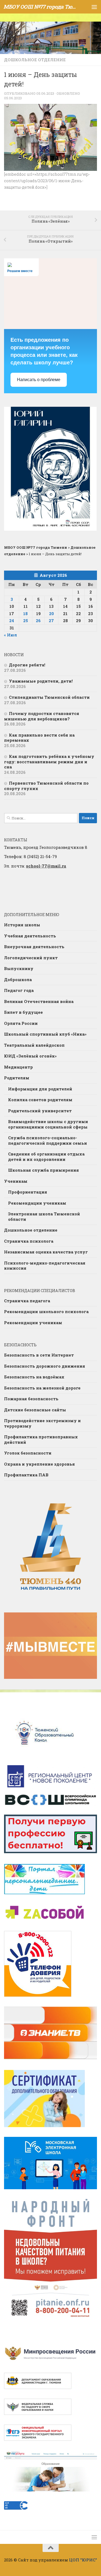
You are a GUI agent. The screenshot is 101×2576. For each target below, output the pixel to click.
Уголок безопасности (28, 1453)
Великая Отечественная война (39, 1001)
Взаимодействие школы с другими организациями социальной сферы (48, 1124)
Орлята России (21, 1023)
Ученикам (16, 1181)
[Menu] (94, 7)
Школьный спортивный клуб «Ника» (45, 1034)
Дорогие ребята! (27, 665)
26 (38, 621)
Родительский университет (40, 1111)
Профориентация (28, 1192)
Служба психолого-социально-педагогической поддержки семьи (48, 1140)
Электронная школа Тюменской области (44, 1216)
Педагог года (19, 990)
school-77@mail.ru (46, 866)
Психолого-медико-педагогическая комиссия (45, 1266)
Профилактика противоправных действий (41, 1439)
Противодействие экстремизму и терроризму (42, 1423)
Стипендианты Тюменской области (49, 697)
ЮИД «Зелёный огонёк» (30, 1056)
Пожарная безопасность (31, 1399)
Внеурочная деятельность (34, 947)
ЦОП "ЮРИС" (83, 2560)
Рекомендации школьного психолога (46, 1311)
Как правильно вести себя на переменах (39, 738)
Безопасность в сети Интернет (39, 1355)
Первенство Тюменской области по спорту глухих (46, 786)
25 (26, 621)
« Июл (11, 635)
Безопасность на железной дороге (42, 1388)
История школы (22, 925)
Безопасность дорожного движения (45, 1366)
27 (51, 621)
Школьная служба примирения (43, 1170)
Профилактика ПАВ (26, 1475)
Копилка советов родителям (40, 1100)
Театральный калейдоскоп (34, 1045)
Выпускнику (19, 968)
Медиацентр (18, 1067)
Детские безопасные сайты (35, 1410)
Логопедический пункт (31, 958)
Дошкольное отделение (35, 60)
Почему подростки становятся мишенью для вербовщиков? (42, 716)
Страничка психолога (29, 1241)
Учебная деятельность (30, 936)
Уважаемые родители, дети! (41, 681)
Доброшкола (18, 979)
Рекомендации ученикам (37, 1203)
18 (25, 614)
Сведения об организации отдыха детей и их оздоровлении (46, 1157)
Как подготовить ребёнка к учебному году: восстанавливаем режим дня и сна (49, 762)
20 (51, 614)
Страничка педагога (27, 1301)
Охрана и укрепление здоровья (39, 1464)
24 (12, 621)
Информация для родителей (40, 1089)
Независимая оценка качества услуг (46, 1252)
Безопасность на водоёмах (34, 1377)
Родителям (17, 1078)
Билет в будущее (23, 1012)
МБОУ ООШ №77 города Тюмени (40, 7)
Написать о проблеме (39, 380)
